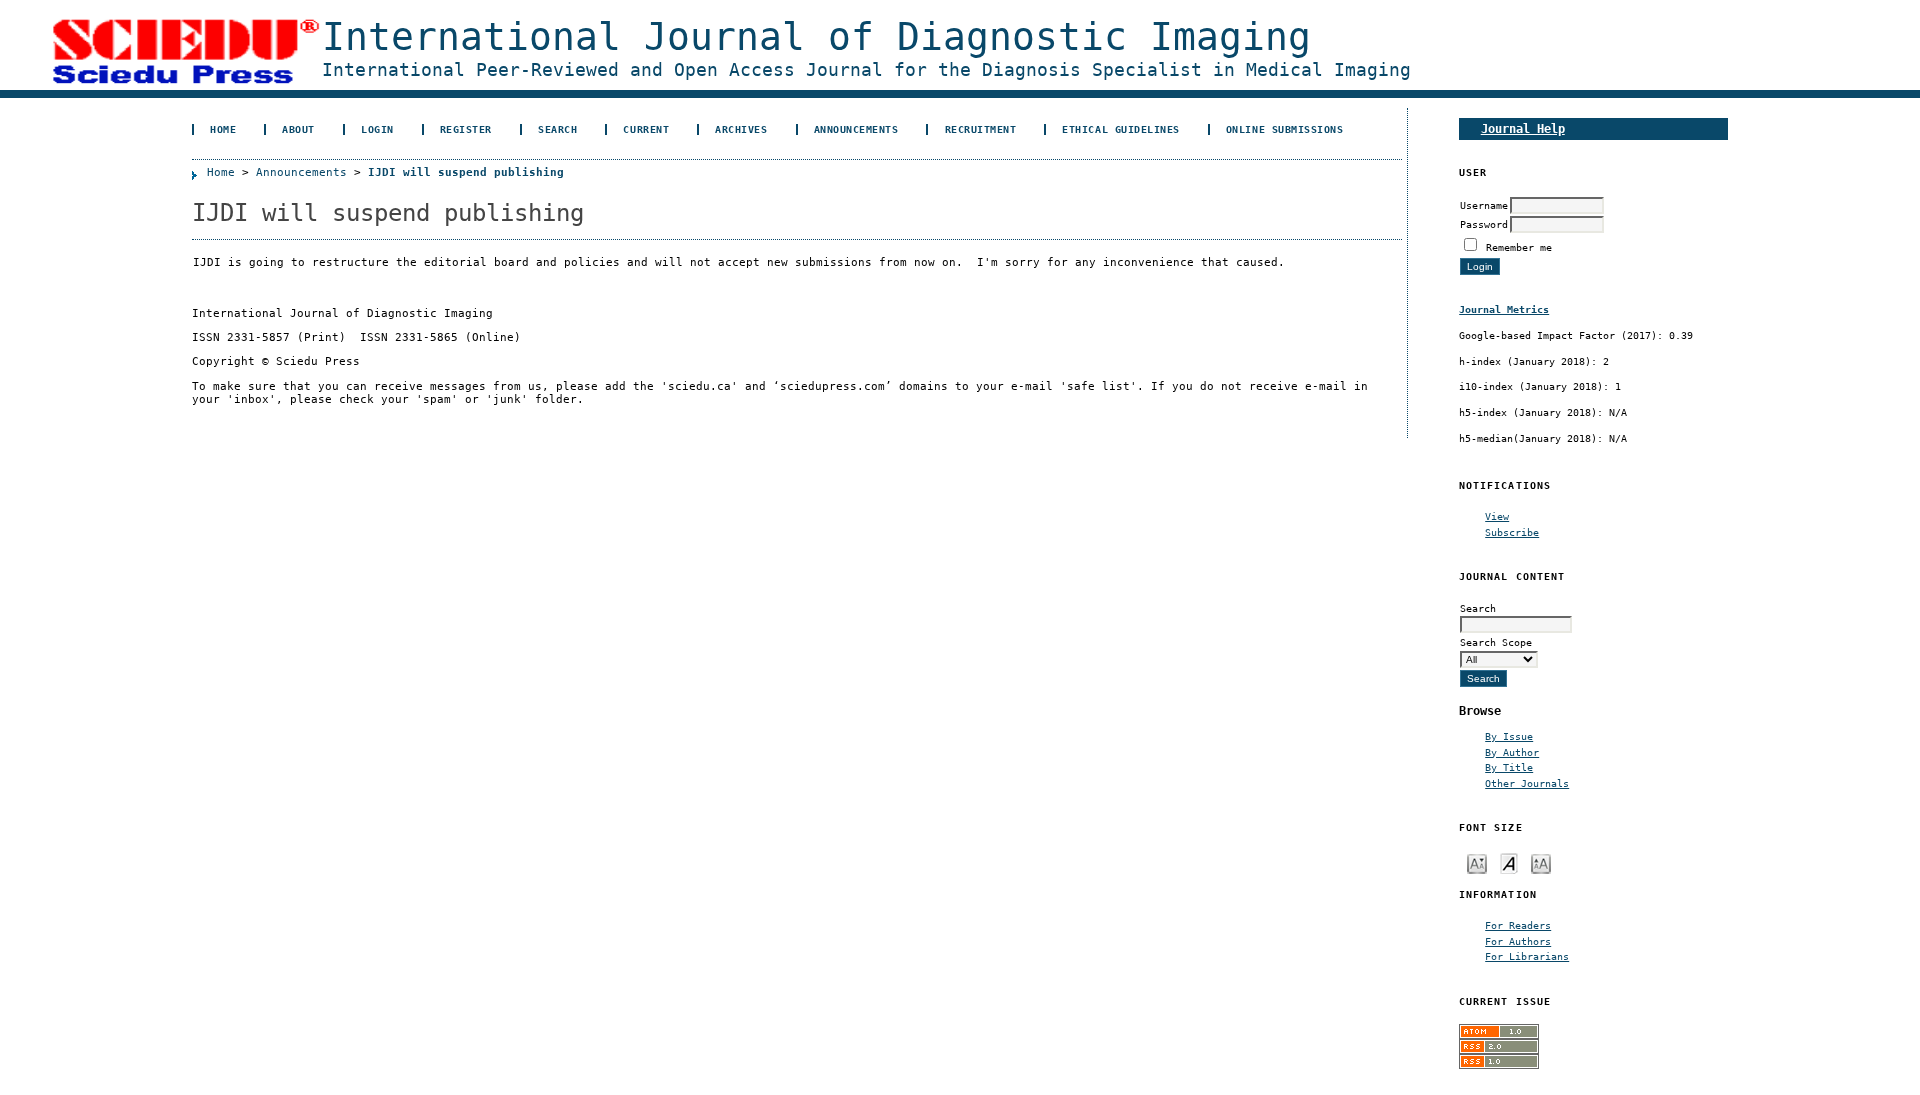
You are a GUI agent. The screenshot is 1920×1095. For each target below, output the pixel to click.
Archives (741, 129)
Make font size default (1509, 862)
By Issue (1509, 736)
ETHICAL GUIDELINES (1120, 129)
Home (223, 129)
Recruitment (981, 129)
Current (646, 129)
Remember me (1519, 247)
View (1497, 516)
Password (1484, 224)
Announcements (856, 129)
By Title (1509, 767)
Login (377, 129)
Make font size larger (1541, 862)
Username (1484, 205)
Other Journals (1527, 783)
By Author (1512, 752)
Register (466, 129)
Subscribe (1512, 532)
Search (557, 129)
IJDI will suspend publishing (466, 172)
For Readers (1518, 925)
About (298, 129)
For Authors (1518, 941)
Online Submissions (1284, 129)
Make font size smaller (1477, 862)
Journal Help (1523, 128)
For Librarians (1527, 956)
